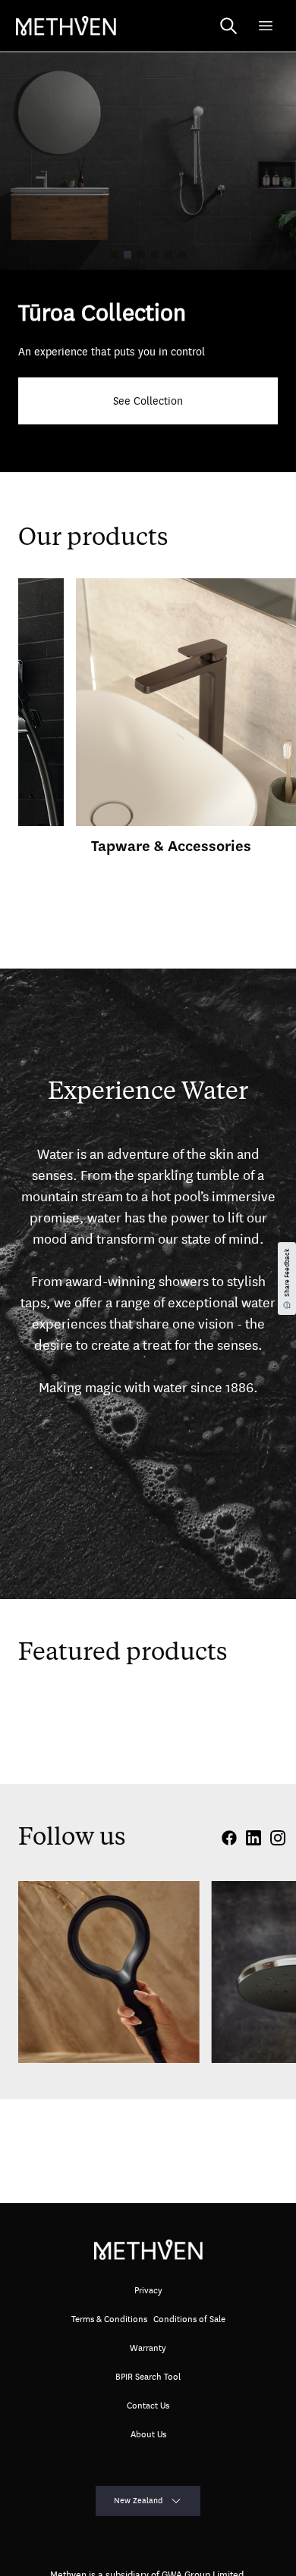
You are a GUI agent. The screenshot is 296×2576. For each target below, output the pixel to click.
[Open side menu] (266, 26)
